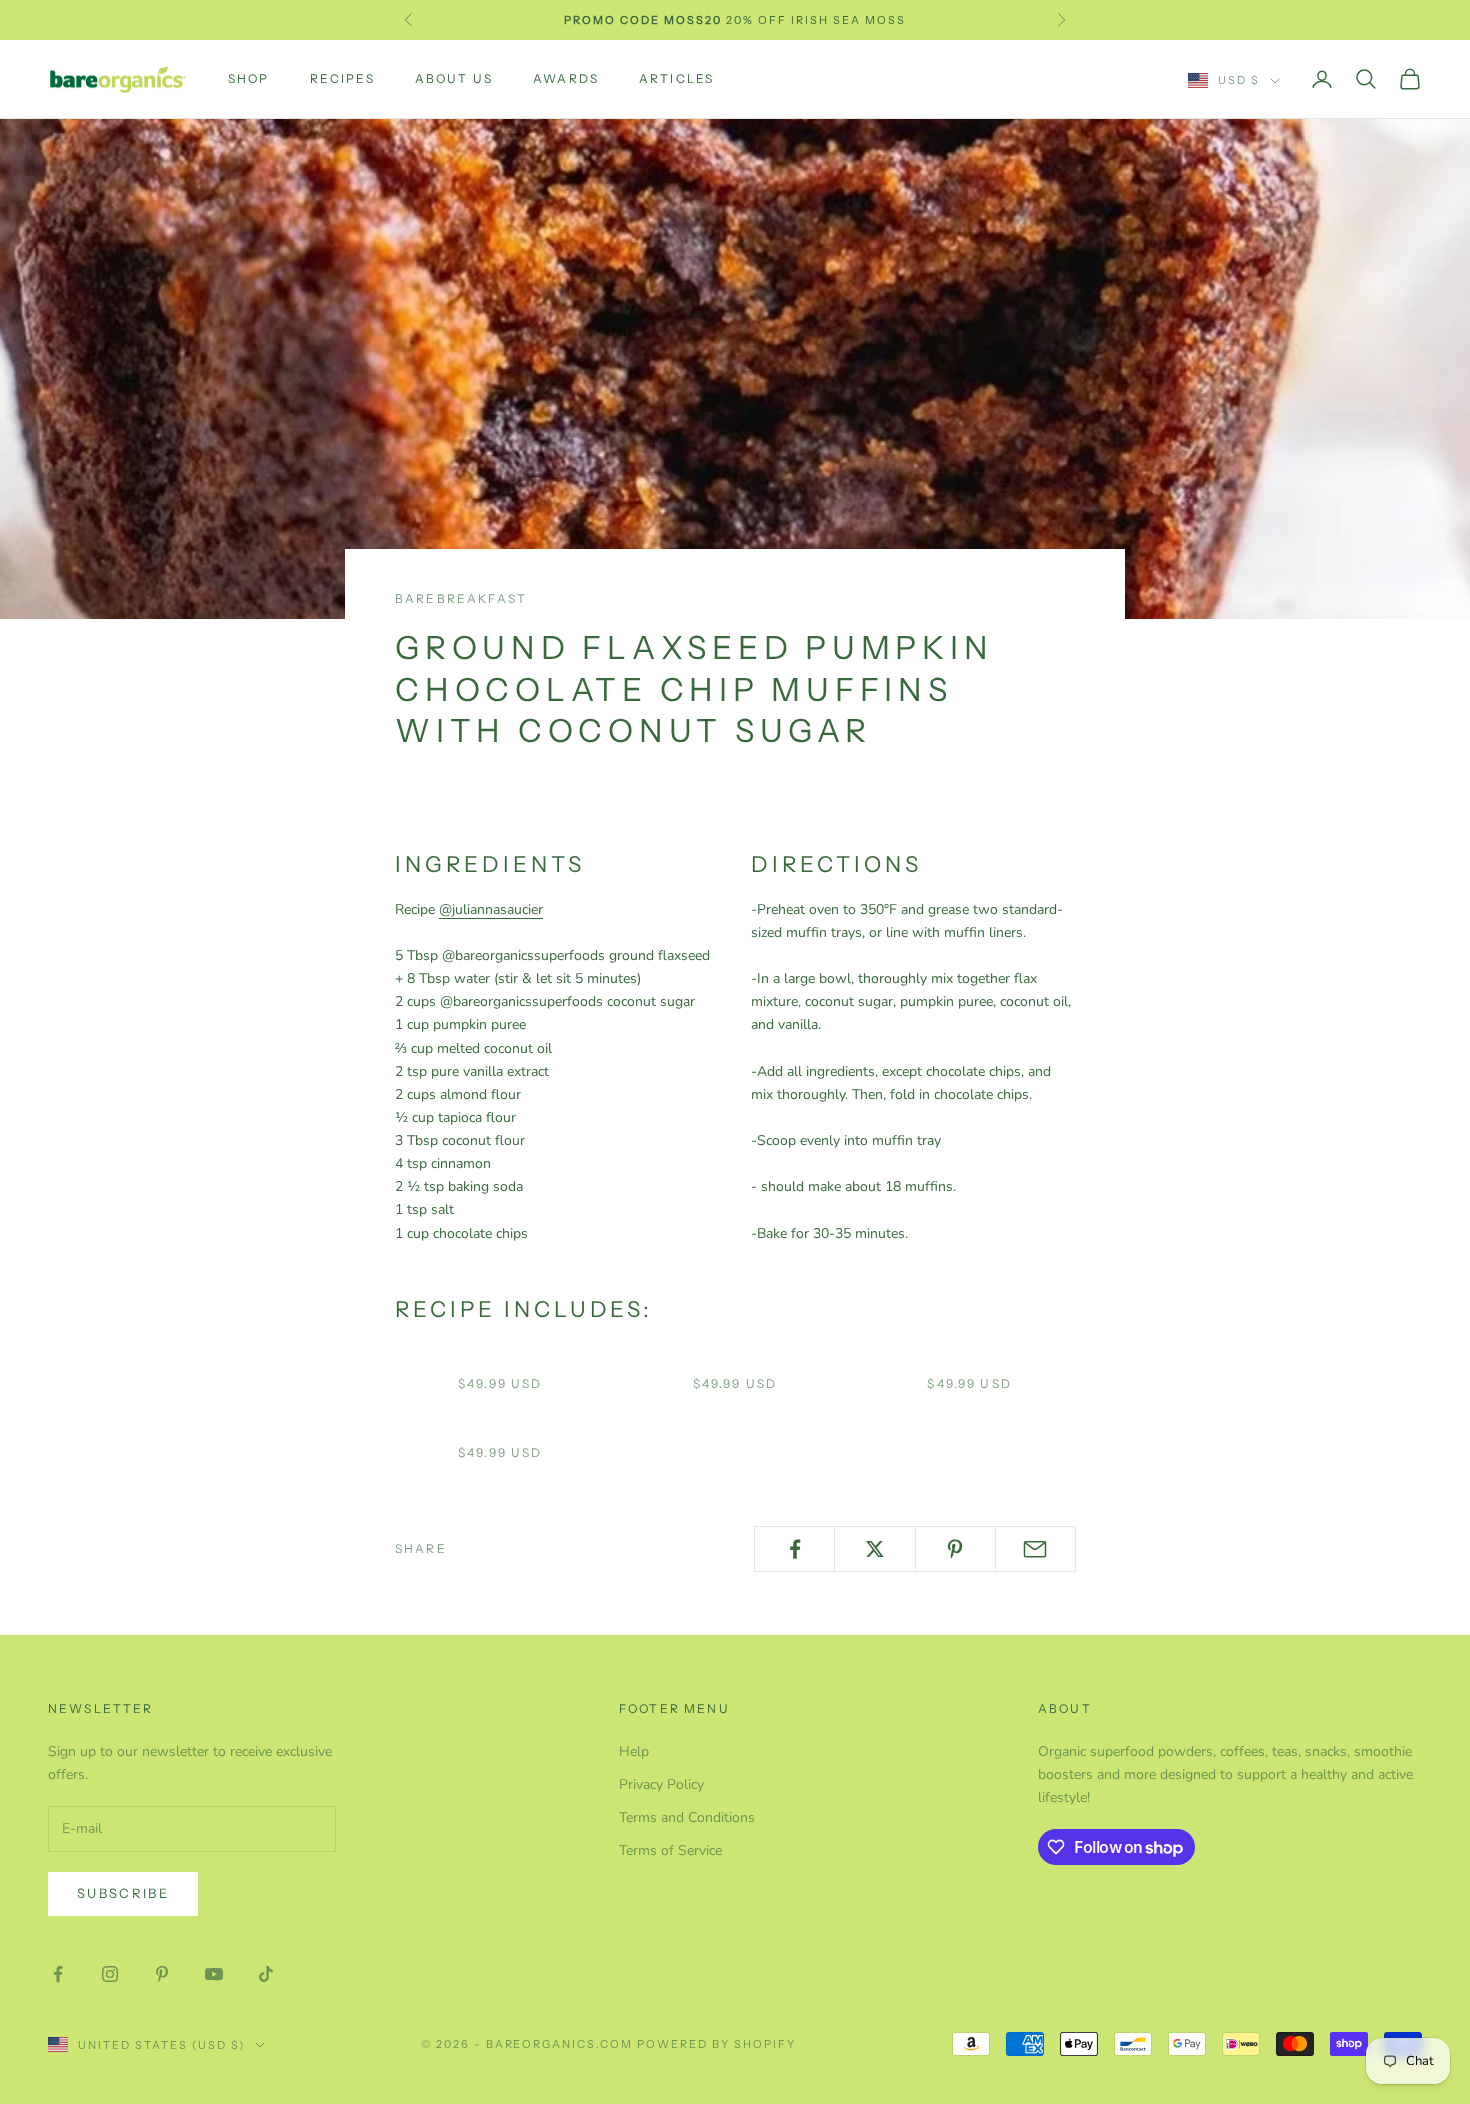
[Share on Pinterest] (955, 1549)
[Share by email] (1035, 1549)
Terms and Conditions (687, 1817)
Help (634, 1751)
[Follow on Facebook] (58, 1974)
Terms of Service (670, 1850)
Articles (676, 78)
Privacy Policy (661, 1784)
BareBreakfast (461, 598)
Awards (566, 78)
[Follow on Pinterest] (162, 1974)
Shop (249, 78)
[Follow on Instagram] (110, 1974)
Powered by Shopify (716, 2044)
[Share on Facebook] (794, 1549)
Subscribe (123, 1893)
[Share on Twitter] (874, 1549)
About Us (454, 78)
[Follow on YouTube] (214, 1974)
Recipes (342, 78)
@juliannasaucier (491, 909)
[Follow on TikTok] (266, 1974)
